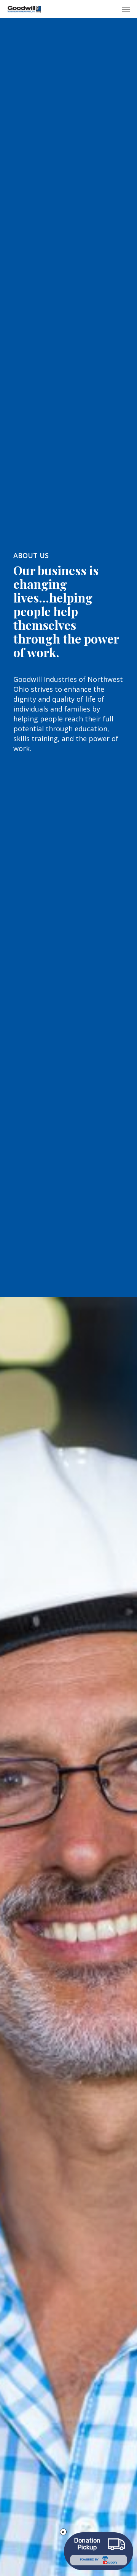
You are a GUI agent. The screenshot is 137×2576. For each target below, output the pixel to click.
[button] (126, 9)
